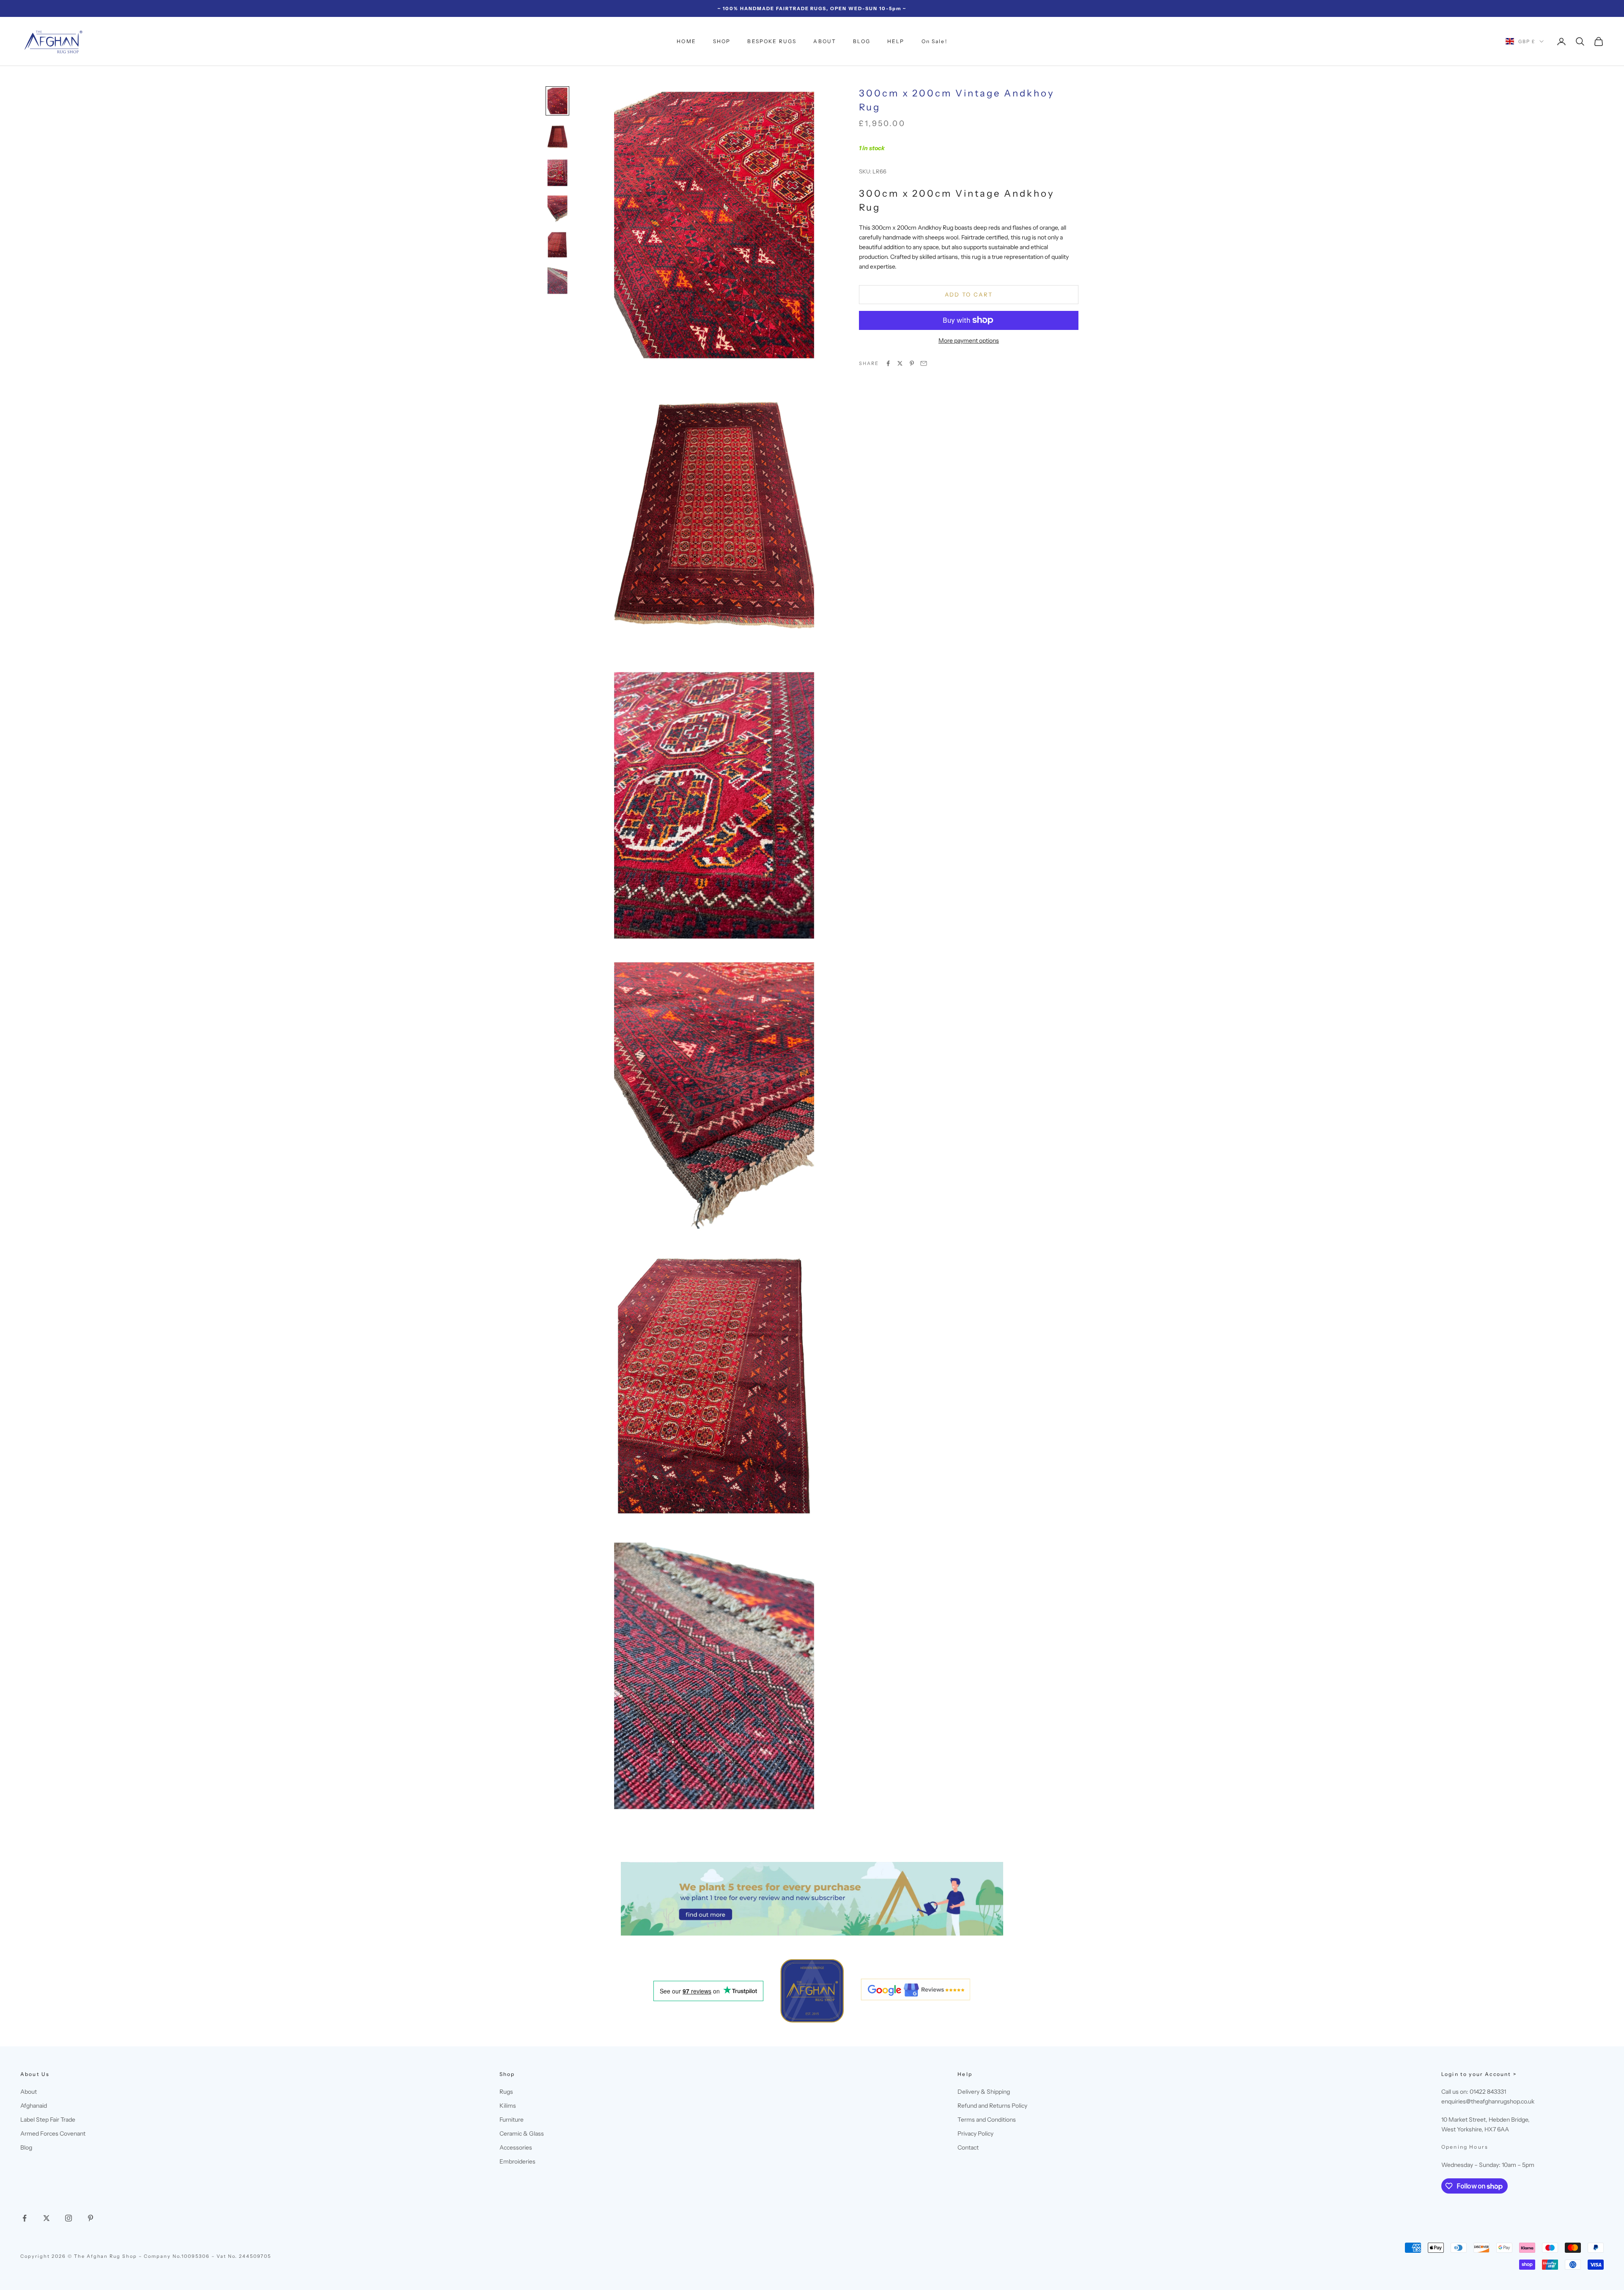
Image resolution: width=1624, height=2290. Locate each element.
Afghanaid (34, 2106)
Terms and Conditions (987, 2120)
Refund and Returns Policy (992, 2106)
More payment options (969, 340)
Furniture (512, 2120)
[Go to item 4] (557, 209)
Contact (968, 2147)
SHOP (722, 41)
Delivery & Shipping (984, 2092)
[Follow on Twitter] (47, 2218)
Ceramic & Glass (522, 2133)
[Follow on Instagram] (69, 2218)
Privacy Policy (975, 2133)
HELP (896, 41)
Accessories (516, 2147)
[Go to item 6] (557, 281)
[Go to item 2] (557, 137)
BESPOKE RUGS (772, 41)
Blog (26, 2147)
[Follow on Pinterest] (91, 2218)
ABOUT (825, 41)
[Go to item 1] (557, 101)
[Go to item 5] (557, 245)
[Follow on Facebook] (25, 2218)
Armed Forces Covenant (53, 2133)
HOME (686, 41)
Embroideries (517, 2161)
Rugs (506, 2092)
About (29, 2092)
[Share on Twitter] (900, 363)
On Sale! (934, 41)
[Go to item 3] (557, 173)
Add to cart (969, 294)
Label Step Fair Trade (48, 2120)
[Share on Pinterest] (912, 363)
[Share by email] (924, 363)
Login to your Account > (1479, 2074)
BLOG (862, 41)
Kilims (508, 2106)
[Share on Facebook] (888, 363)
